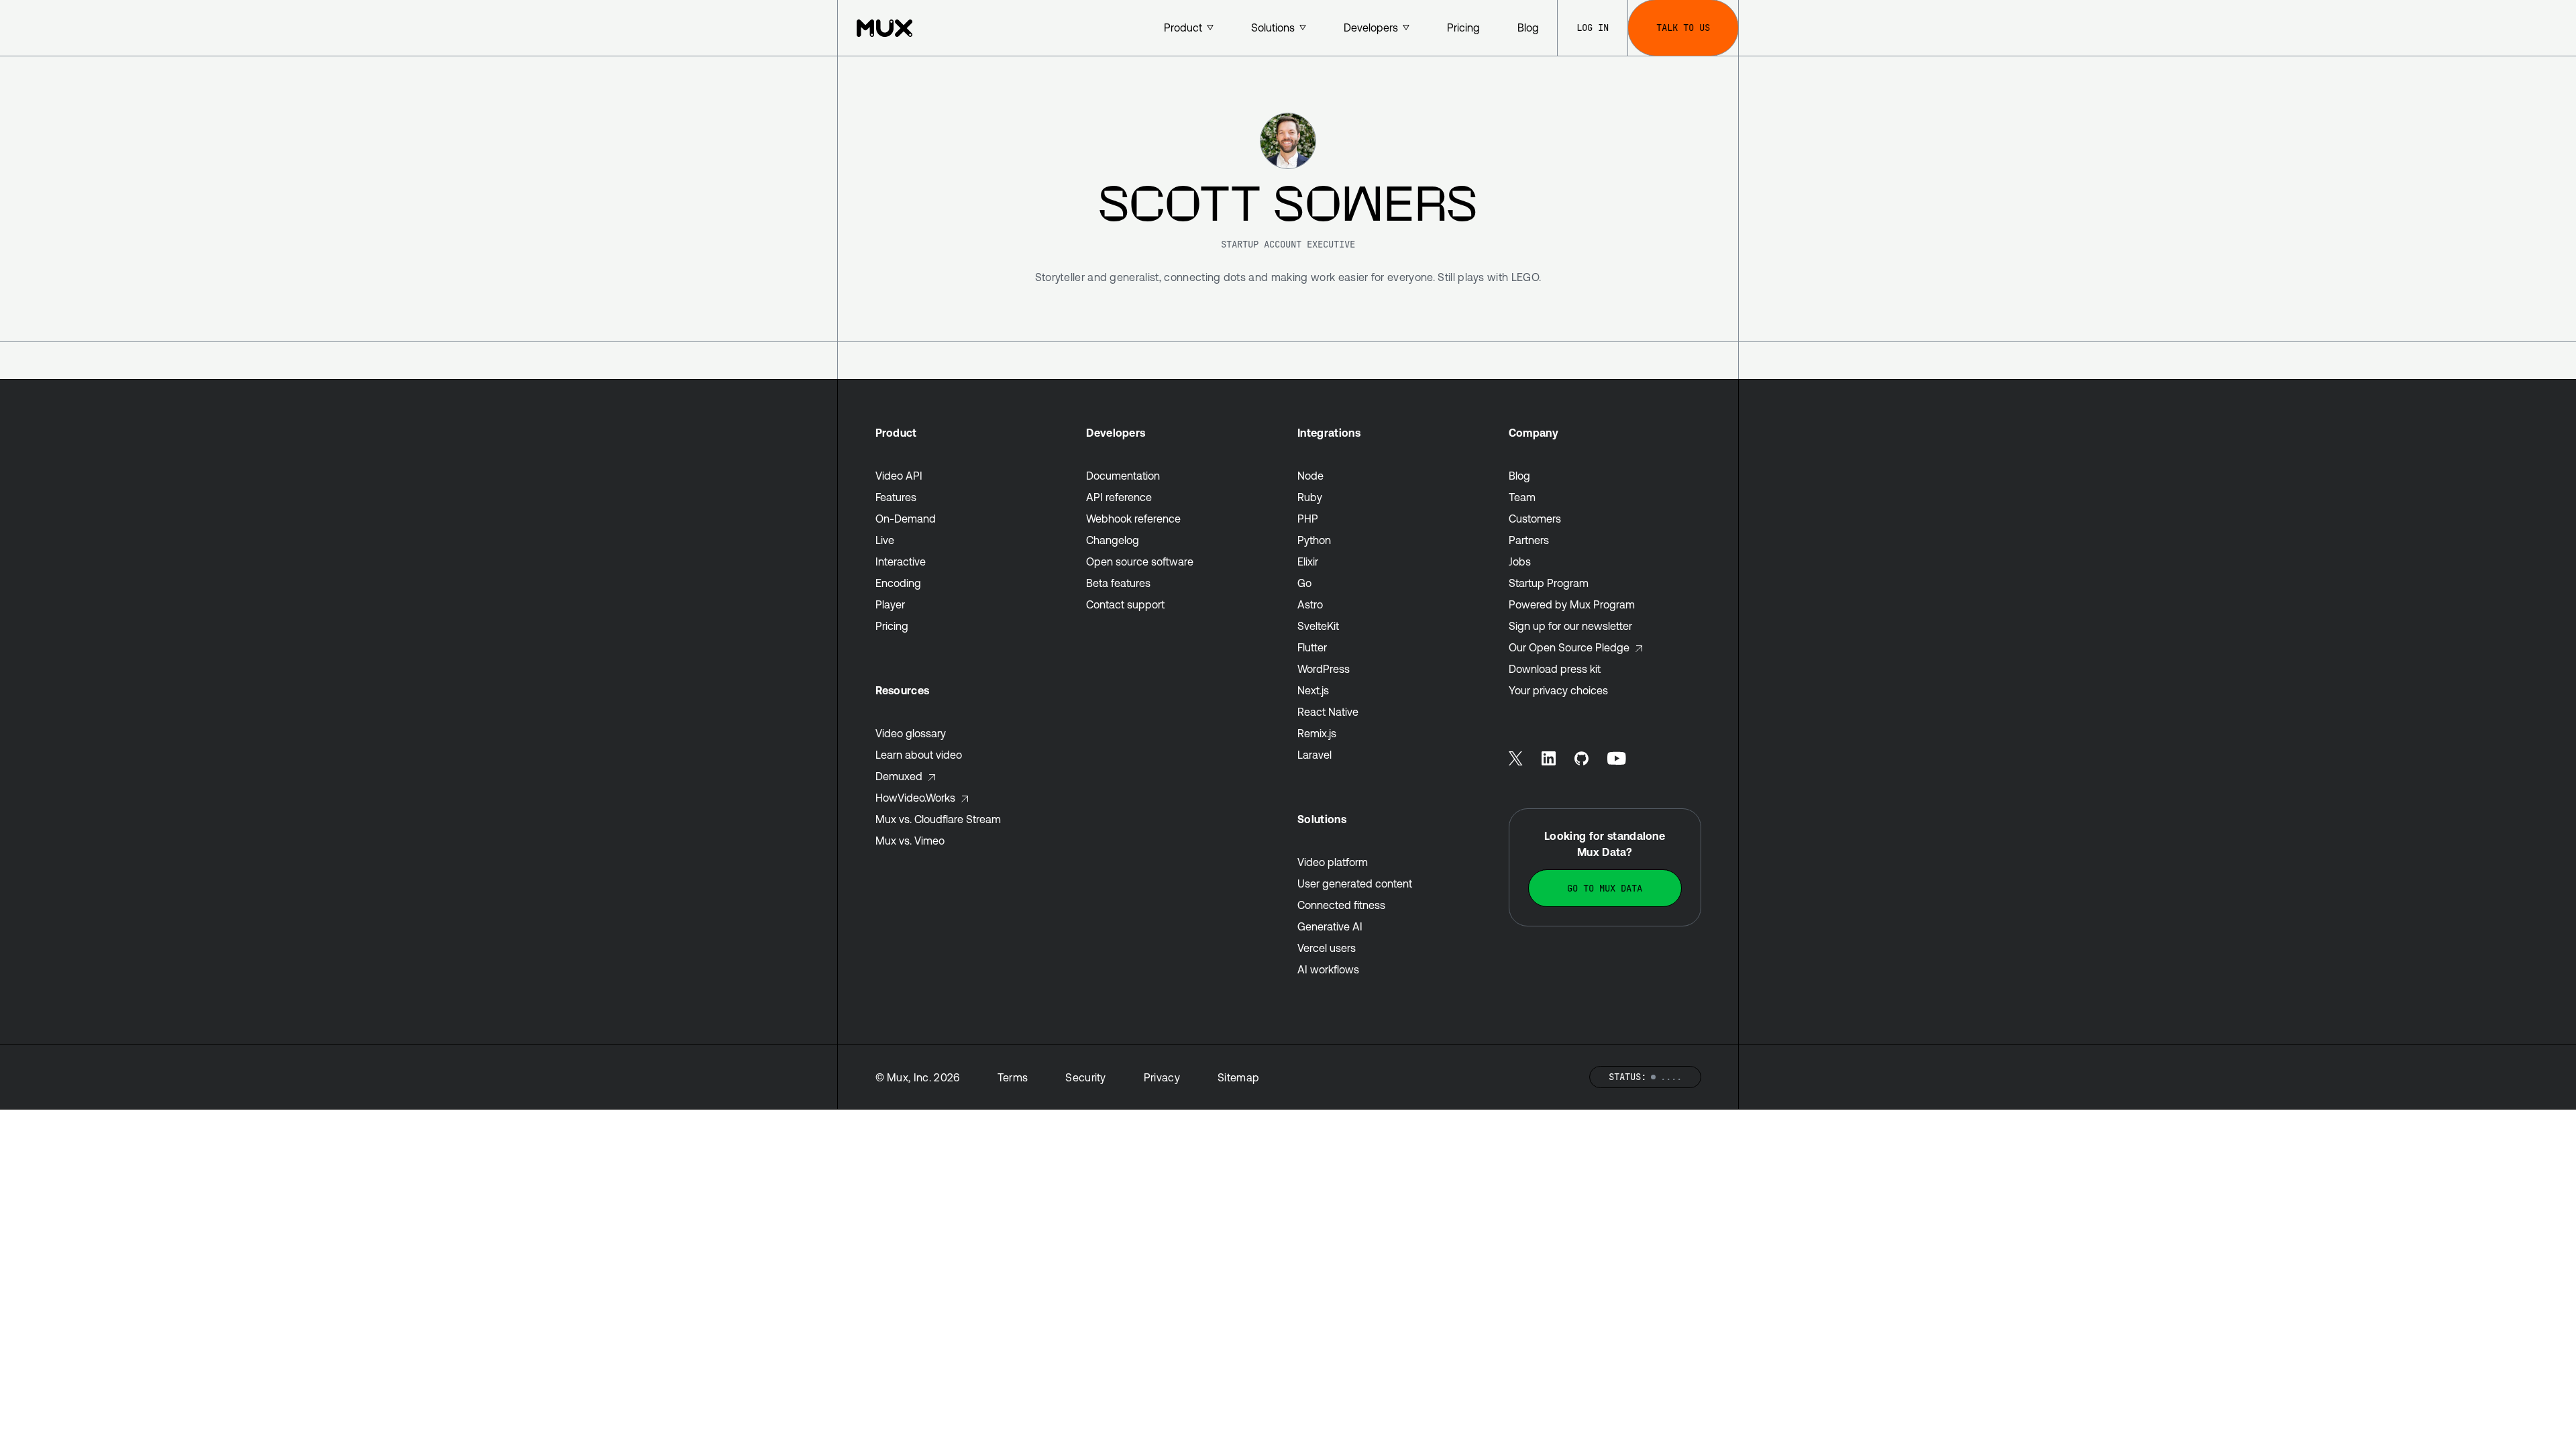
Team (1522, 497)
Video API (899, 476)
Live (885, 540)
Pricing (892, 626)
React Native (1328, 712)
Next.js (1313, 690)
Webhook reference (1133, 519)
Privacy (1162, 1077)
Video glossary (911, 733)
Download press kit (1555, 669)
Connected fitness (1341, 905)
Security (1086, 1077)
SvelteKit (1318, 626)
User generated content (1355, 883)
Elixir (1308, 561)
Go (1304, 583)
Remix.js (1317, 733)
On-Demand (906, 519)
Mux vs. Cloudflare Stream (938, 819)
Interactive (901, 561)
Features (896, 497)
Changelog (1113, 540)
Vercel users (1327, 948)
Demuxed (899, 776)
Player (890, 604)
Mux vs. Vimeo (910, 841)
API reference (1119, 497)
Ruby (1310, 497)
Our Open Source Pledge (1569, 647)
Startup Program (1549, 583)
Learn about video (919, 755)
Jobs (1520, 561)
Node (1310, 476)
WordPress (1324, 669)
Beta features (1118, 583)
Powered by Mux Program (1572, 604)
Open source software (1140, 561)
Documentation (1123, 476)
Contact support (1125, 604)
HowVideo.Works (915, 798)
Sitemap (1238, 1077)
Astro (1310, 604)
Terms (1013, 1077)
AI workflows (1328, 969)
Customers (1535, 519)
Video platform (1333, 862)
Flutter (1312, 647)
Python (1314, 540)
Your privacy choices (1558, 690)
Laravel (1314, 755)
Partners (1529, 540)
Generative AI (1330, 926)
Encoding (898, 583)
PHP (1308, 519)
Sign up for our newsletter (1570, 626)
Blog (1519, 476)
